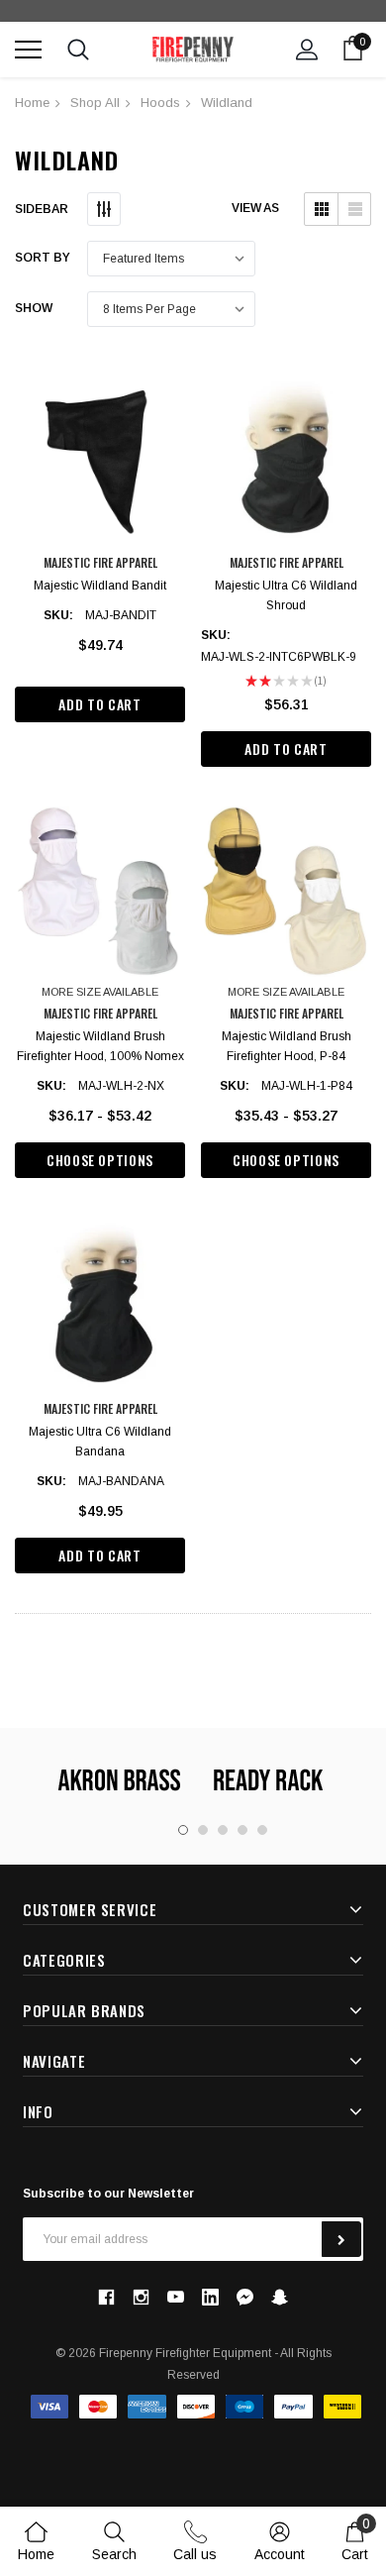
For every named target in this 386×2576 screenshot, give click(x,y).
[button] (321, 209)
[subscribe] (341, 2239)
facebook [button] (106, 2297)
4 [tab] (242, 1830)
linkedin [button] (210, 2297)
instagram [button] (141, 2297)
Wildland (227, 103)
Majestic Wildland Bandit (100, 586)
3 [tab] (223, 1830)
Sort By (43, 258)
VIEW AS (255, 208)
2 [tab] (203, 1830)
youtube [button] (176, 2297)
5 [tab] (262, 1830)
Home (32, 103)
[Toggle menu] (28, 49)
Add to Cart (99, 704)
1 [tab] (183, 1830)
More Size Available (100, 992)
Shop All (95, 103)
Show (34, 308)
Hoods (160, 103)
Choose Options (100, 1160)
